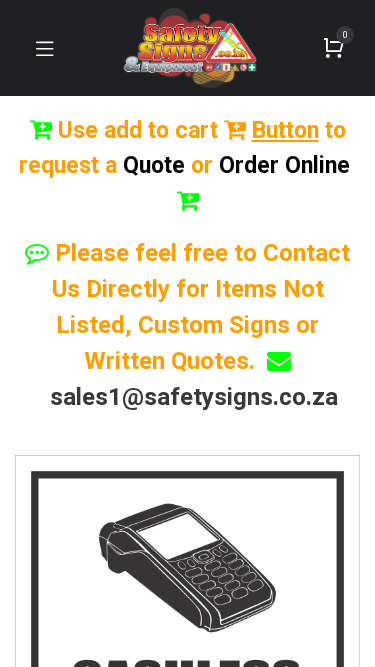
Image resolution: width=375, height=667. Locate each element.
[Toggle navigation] (45, 48)
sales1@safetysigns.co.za (194, 397)
